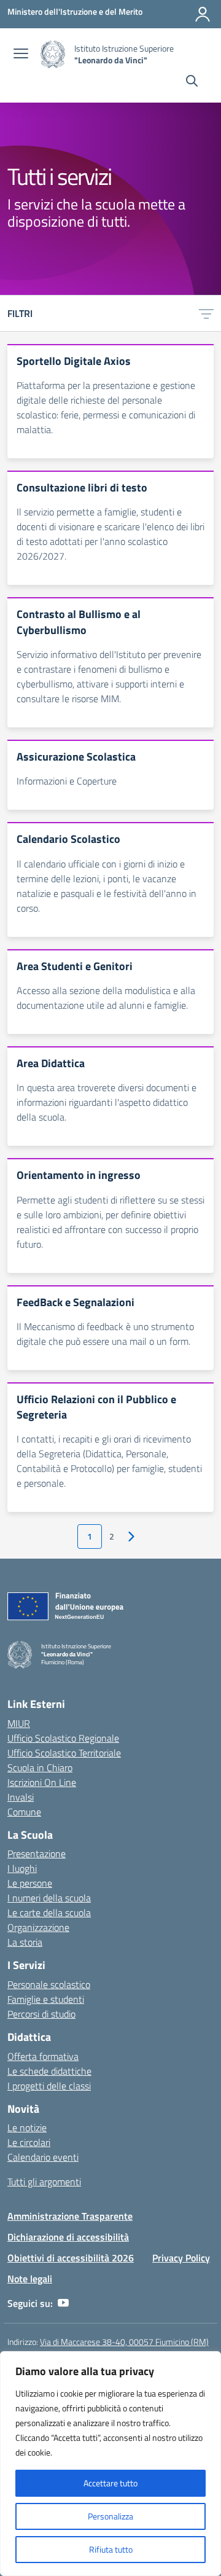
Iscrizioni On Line (42, 1782)
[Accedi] (203, 14)
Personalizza (110, 2516)
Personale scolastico (49, 1984)
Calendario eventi (43, 2157)
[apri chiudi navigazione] (21, 55)
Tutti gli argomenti (44, 2182)
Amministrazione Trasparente (70, 2216)
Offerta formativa (43, 2056)
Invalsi (21, 1797)
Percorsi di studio (41, 2014)
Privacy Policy (181, 2258)
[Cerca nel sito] (192, 82)
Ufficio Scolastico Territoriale (64, 1753)
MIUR (19, 1723)
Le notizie (27, 2128)
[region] (110, 2464)
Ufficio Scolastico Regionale (63, 1738)
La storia (25, 1942)
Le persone (30, 1883)
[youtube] (63, 2303)
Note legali (30, 2279)
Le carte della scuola (49, 1912)
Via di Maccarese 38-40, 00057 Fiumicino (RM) (124, 2342)
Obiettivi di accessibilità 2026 (71, 2258)
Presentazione (37, 1854)
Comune (24, 1812)
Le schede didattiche (49, 2071)
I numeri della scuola (49, 1898)
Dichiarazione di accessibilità (68, 2237)
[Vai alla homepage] (53, 54)
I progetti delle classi (49, 2086)
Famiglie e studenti (46, 1999)
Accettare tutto (110, 2483)
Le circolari (29, 2142)
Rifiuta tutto (111, 2549)
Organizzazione (38, 1927)
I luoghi (22, 1868)
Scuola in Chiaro (40, 1768)
